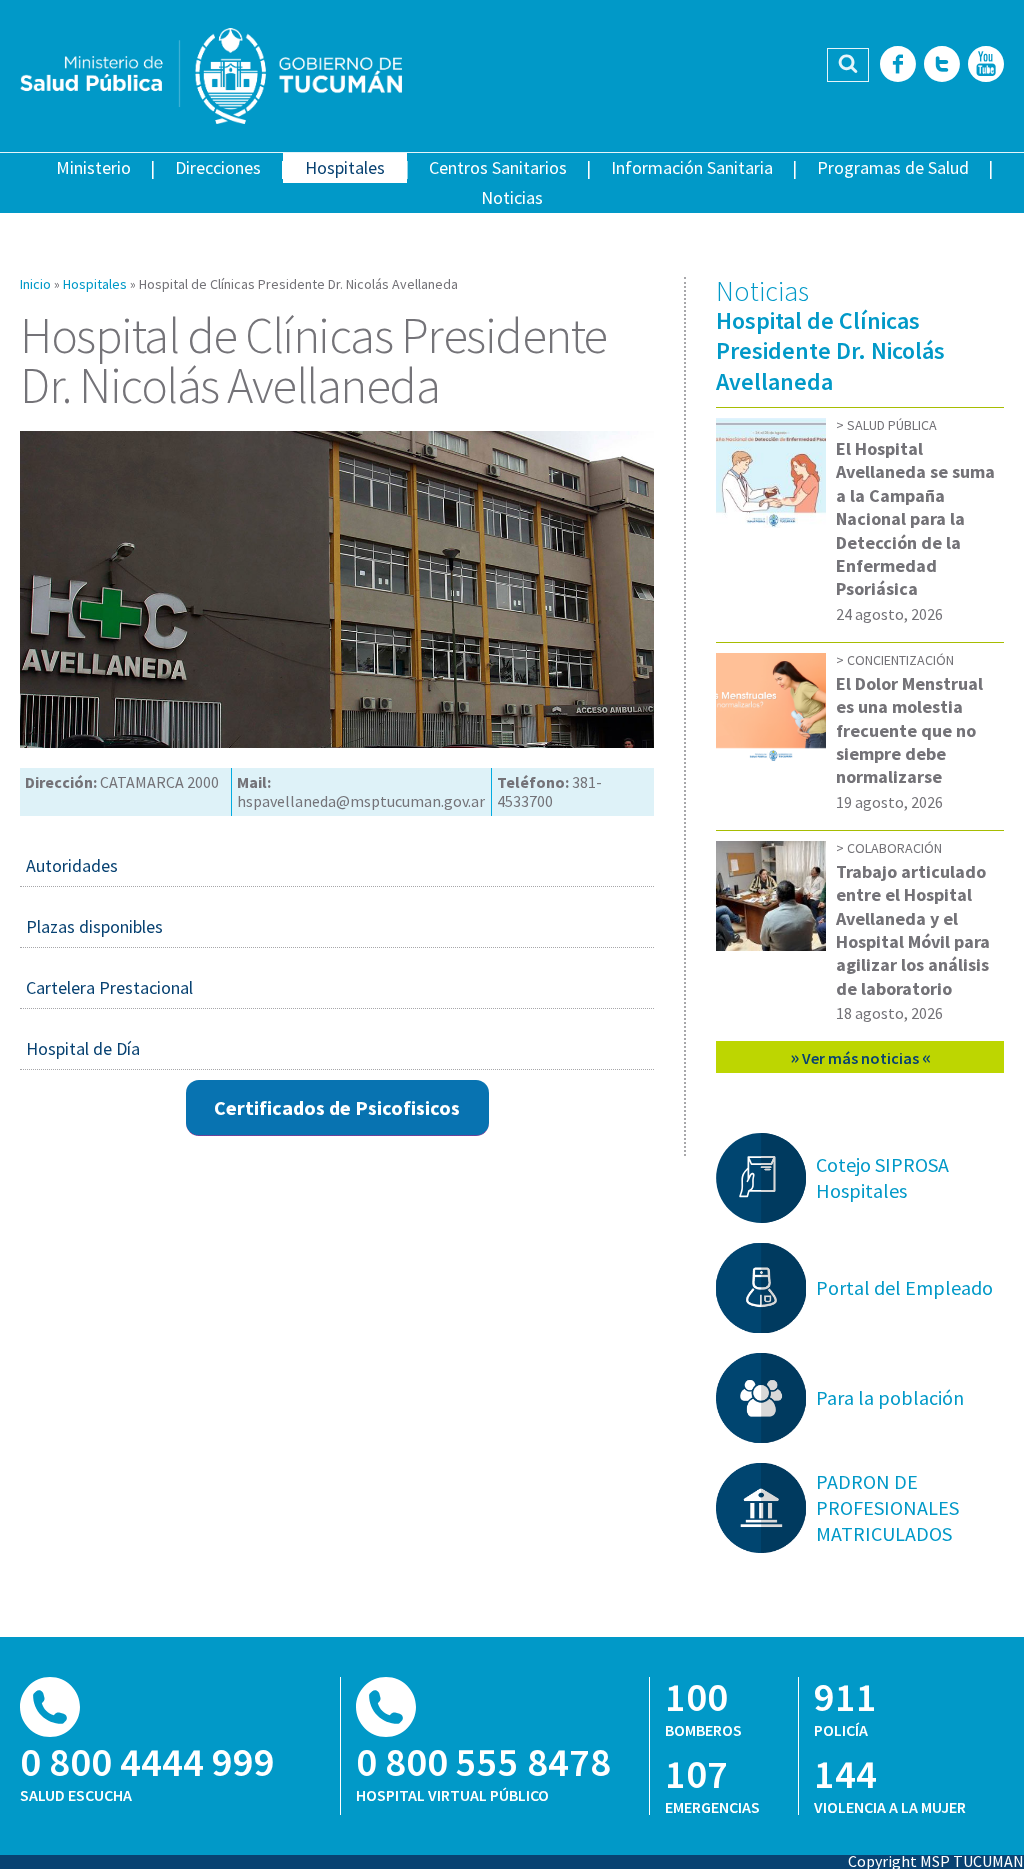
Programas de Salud (893, 167)
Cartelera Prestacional (109, 987)
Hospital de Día (83, 1048)
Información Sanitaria (692, 167)
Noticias (512, 197)
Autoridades (72, 865)
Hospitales (345, 167)
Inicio (35, 284)
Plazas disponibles (94, 926)
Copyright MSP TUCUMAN (936, 1861)
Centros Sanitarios (498, 167)
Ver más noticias (860, 1056)
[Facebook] (898, 65)
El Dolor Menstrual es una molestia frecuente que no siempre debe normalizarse (909, 730)
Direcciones (218, 167)
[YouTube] (986, 65)
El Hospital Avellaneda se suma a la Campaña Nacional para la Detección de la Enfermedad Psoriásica (915, 518)
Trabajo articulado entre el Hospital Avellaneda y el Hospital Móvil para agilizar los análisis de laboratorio (913, 930)
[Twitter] (942, 65)
